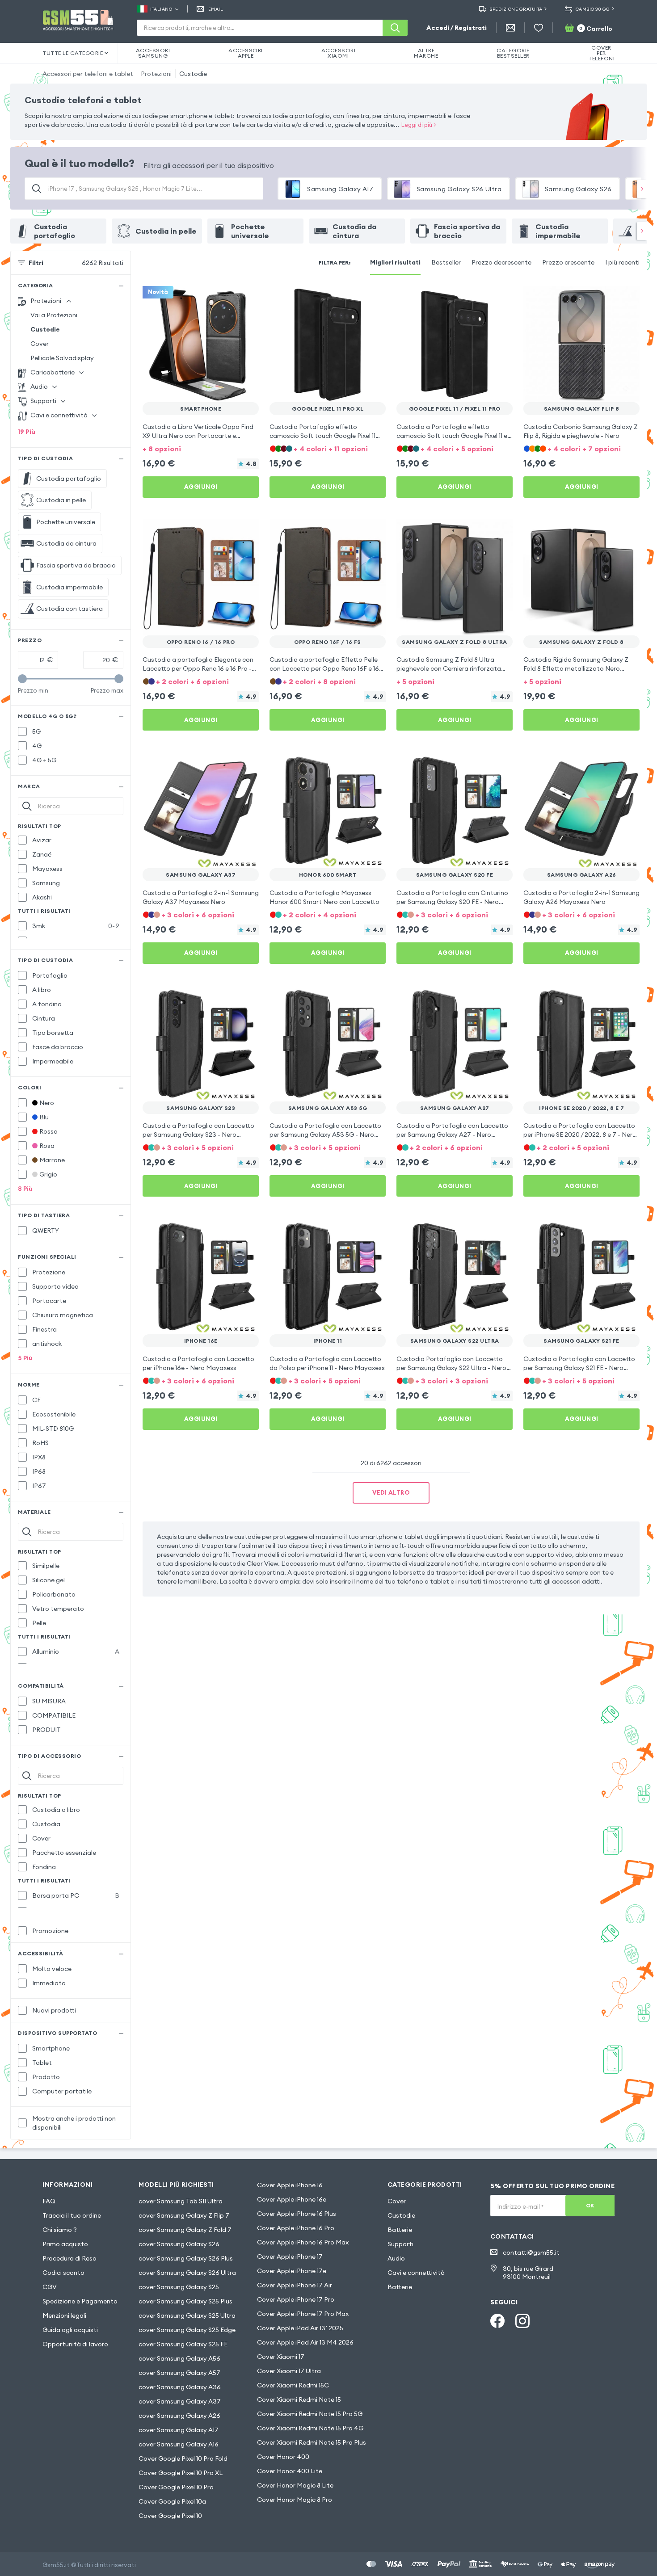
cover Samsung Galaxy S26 (179, 2244)
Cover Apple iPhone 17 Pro (296, 2299)
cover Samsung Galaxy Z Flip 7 (184, 2215)
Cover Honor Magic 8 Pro (295, 2500)
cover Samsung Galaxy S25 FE (183, 2344)
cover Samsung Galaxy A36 (180, 2387)
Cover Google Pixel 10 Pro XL (181, 2473)
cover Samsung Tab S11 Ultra (181, 2201)
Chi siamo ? (60, 2230)
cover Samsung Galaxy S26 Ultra (187, 2273)
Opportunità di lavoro (75, 2344)
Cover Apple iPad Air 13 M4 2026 (305, 2342)
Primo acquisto (65, 2244)
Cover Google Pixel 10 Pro (176, 2487)
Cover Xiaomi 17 (281, 2357)
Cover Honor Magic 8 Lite (295, 2485)
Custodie (193, 74)
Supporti (400, 2244)
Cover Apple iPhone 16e (292, 2199)
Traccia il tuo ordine (72, 2215)
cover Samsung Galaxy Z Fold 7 (185, 2230)
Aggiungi (201, 487)
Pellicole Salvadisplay (62, 358)
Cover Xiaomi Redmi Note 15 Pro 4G (310, 2428)
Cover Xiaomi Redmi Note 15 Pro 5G (310, 2414)
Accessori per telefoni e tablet (88, 74)
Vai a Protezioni (54, 315)
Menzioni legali (64, 2315)
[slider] (22, 679)
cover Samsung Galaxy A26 (179, 2416)
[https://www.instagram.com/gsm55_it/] (522, 2321)
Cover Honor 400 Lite (290, 2471)
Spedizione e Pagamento (80, 2301)
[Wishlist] (539, 28)
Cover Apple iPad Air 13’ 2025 (300, 2328)
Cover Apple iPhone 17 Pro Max (303, 2314)
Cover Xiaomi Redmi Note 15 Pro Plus (312, 2442)
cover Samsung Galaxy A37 (180, 2401)
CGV (50, 2287)
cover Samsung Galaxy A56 (179, 2358)
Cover (40, 344)
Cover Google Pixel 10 (170, 2516)
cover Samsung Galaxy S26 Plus (186, 2258)
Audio (396, 2258)
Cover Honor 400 (283, 2457)
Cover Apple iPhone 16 (290, 2185)
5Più (25, 1358)
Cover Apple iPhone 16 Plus (297, 2214)
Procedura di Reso (69, 2258)
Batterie (400, 2230)
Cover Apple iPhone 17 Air (295, 2285)
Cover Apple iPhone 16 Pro (296, 2228)
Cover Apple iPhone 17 (290, 2257)
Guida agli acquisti (70, 2330)
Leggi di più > (419, 125)
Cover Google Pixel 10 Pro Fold (183, 2458)
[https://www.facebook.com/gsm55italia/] (497, 2321)
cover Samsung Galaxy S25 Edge (187, 2330)
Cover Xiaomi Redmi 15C (293, 2385)
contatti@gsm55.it (531, 2252)
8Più (25, 1189)
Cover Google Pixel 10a (172, 2501)
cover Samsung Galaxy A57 (179, 2373)
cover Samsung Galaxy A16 (179, 2444)
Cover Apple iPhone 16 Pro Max (303, 2242)
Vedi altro (391, 1492)
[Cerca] (395, 28)
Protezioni (156, 74)
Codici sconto (63, 2273)
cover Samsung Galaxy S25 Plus (185, 2301)
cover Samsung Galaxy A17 (179, 2430)
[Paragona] (228, 298)
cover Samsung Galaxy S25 (179, 2287)
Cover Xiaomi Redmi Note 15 (299, 2400)
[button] (201, 448)
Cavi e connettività (416, 2273)
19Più (27, 432)
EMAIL (216, 9)
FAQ (49, 2201)
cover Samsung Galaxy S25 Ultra (187, 2315)
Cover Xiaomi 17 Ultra (289, 2371)
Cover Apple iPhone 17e (292, 2271)
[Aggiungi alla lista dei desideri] (246, 298)
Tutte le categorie (73, 53)
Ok (590, 2205)
